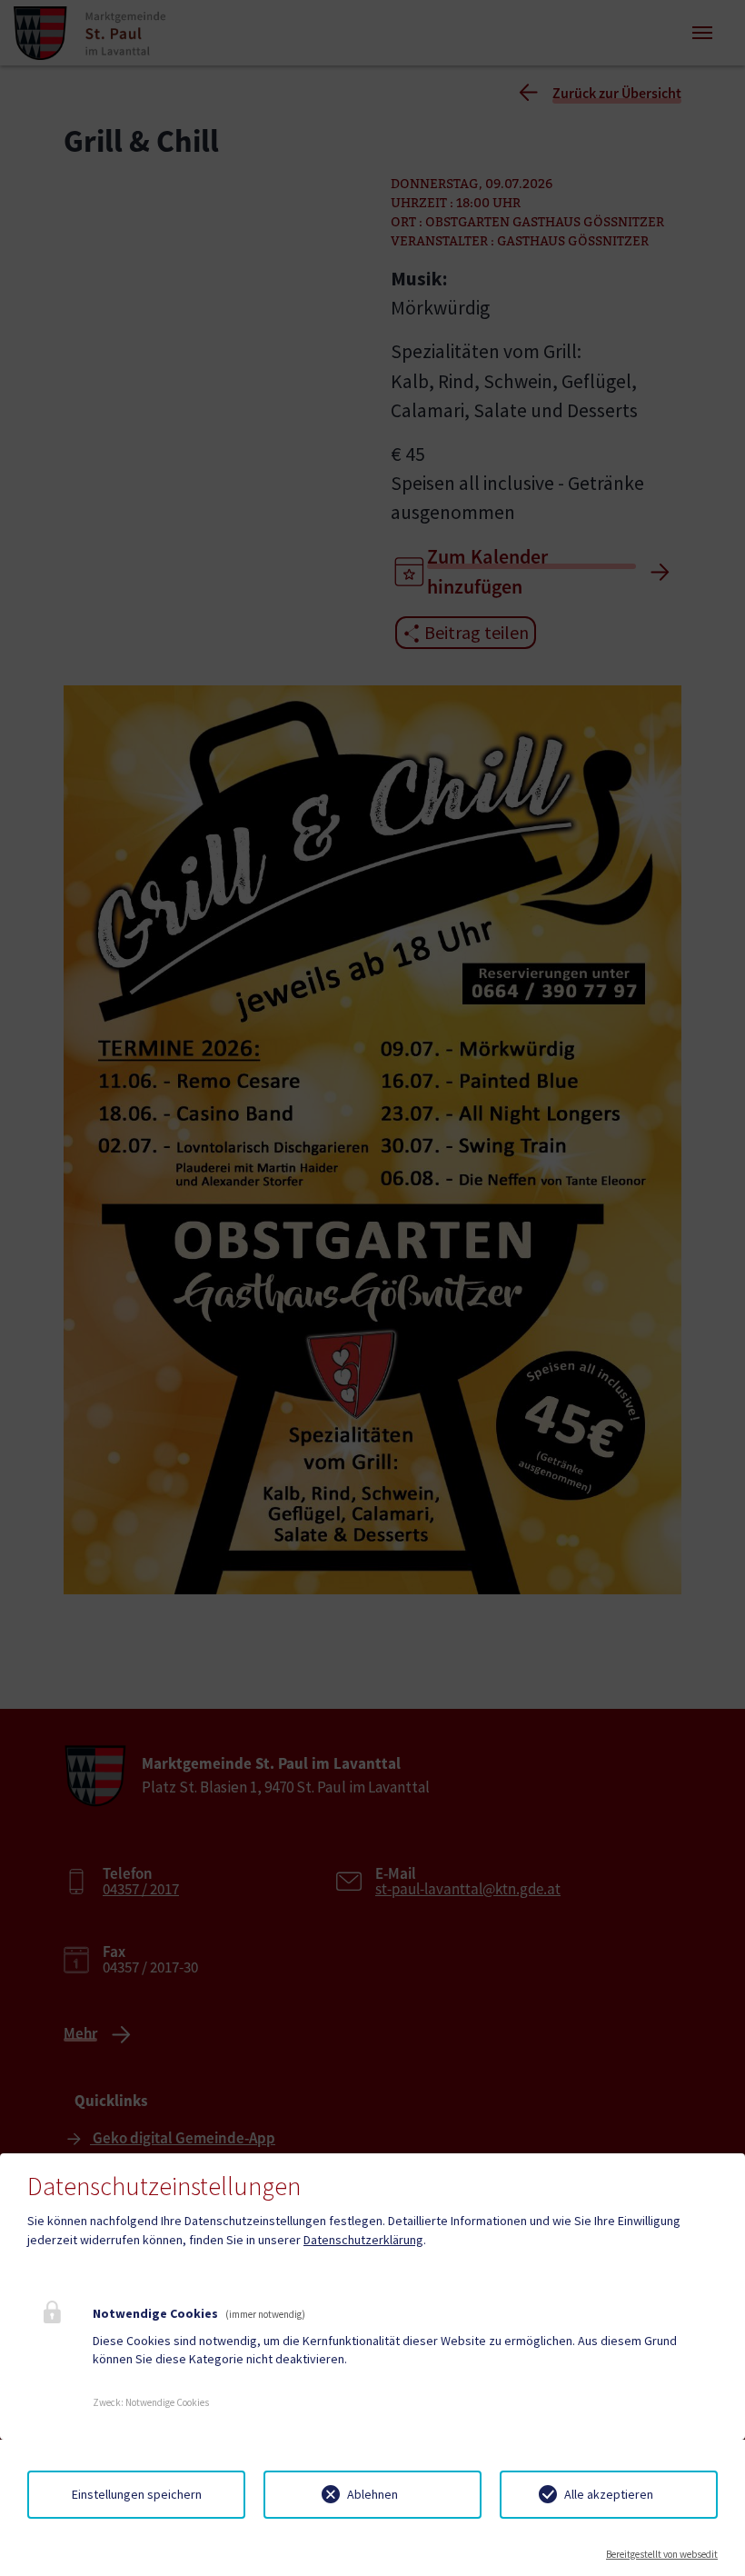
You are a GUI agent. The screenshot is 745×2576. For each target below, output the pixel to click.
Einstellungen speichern (137, 2494)
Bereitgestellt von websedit (662, 2554)
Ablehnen (372, 2494)
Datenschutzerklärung (363, 2240)
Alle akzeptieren (609, 2494)
